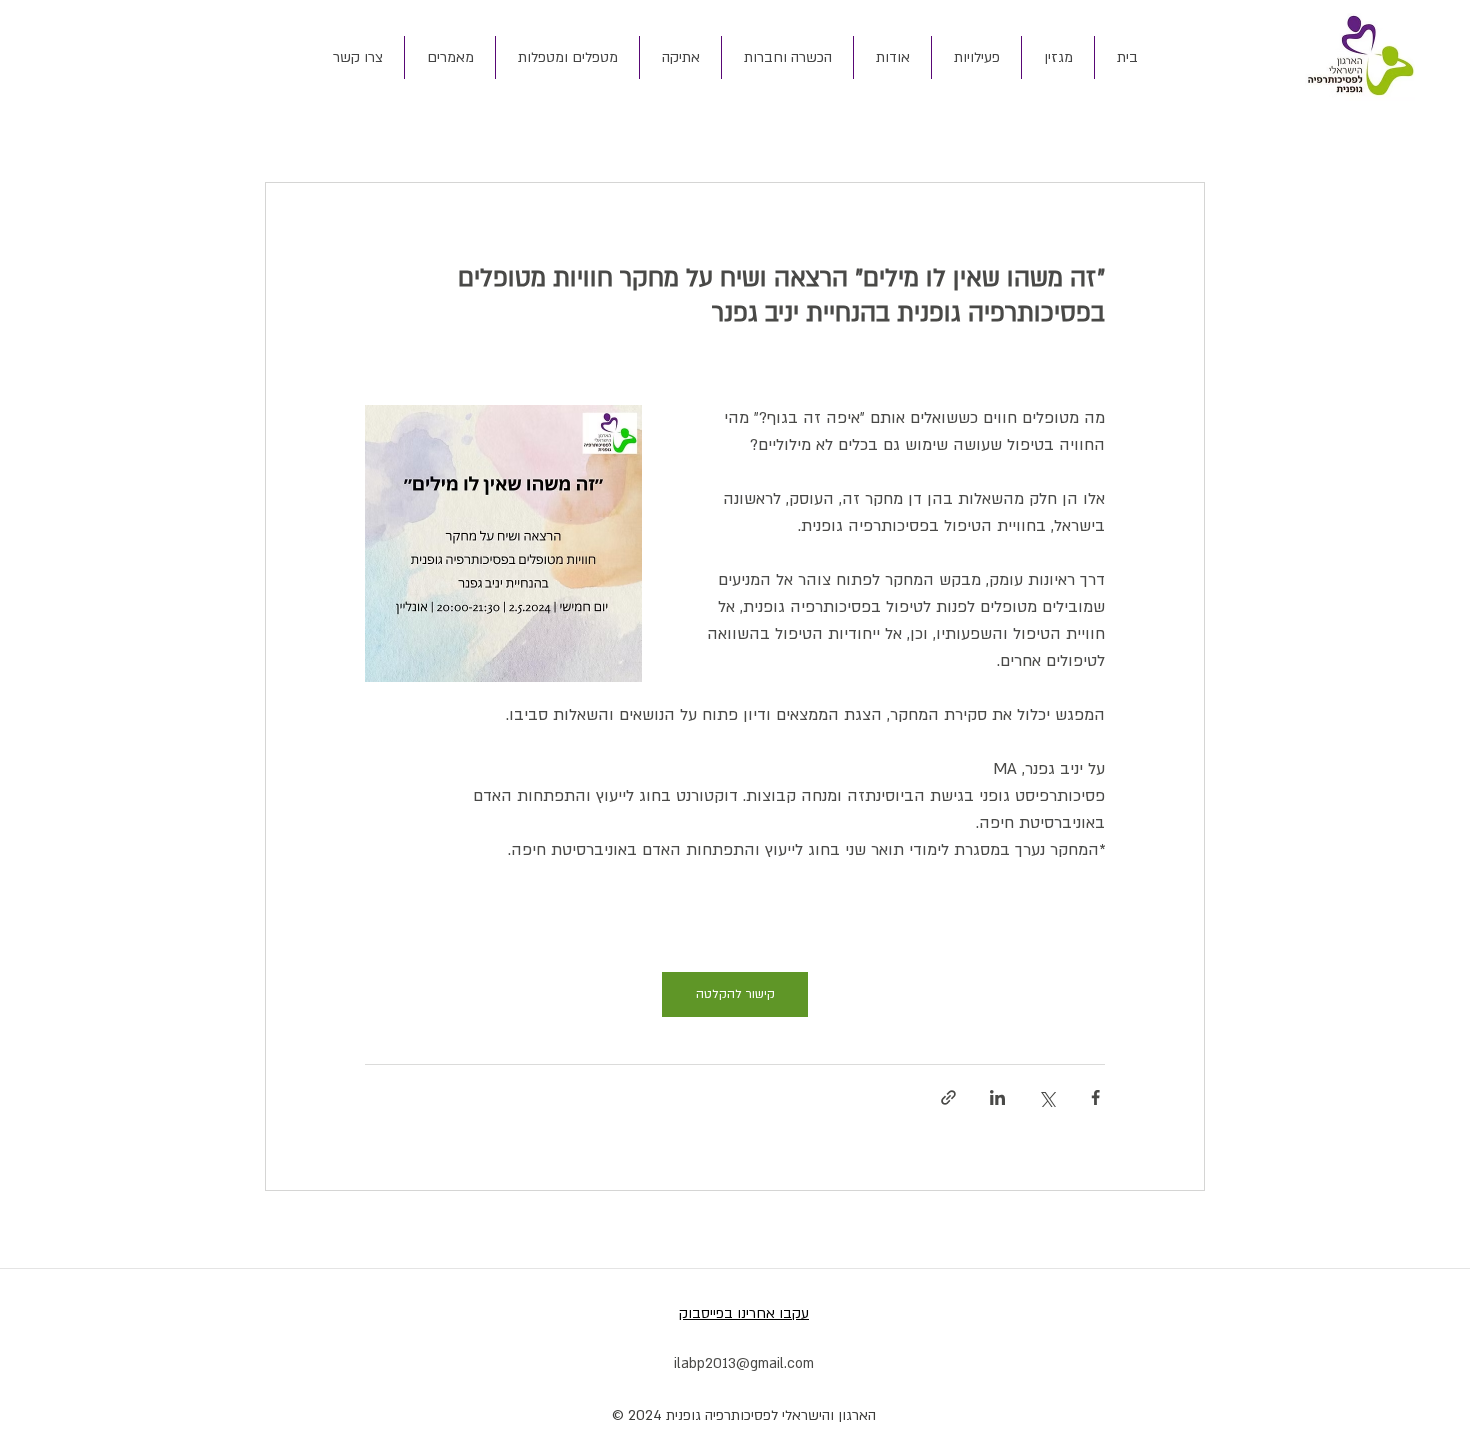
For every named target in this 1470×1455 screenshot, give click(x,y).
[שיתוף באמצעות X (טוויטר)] (1046, 1097)
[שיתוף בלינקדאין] (997, 1097)
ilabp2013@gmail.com (744, 1363)
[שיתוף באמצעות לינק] (948, 1097)
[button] (892, 57)
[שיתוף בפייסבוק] (1095, 1097)
